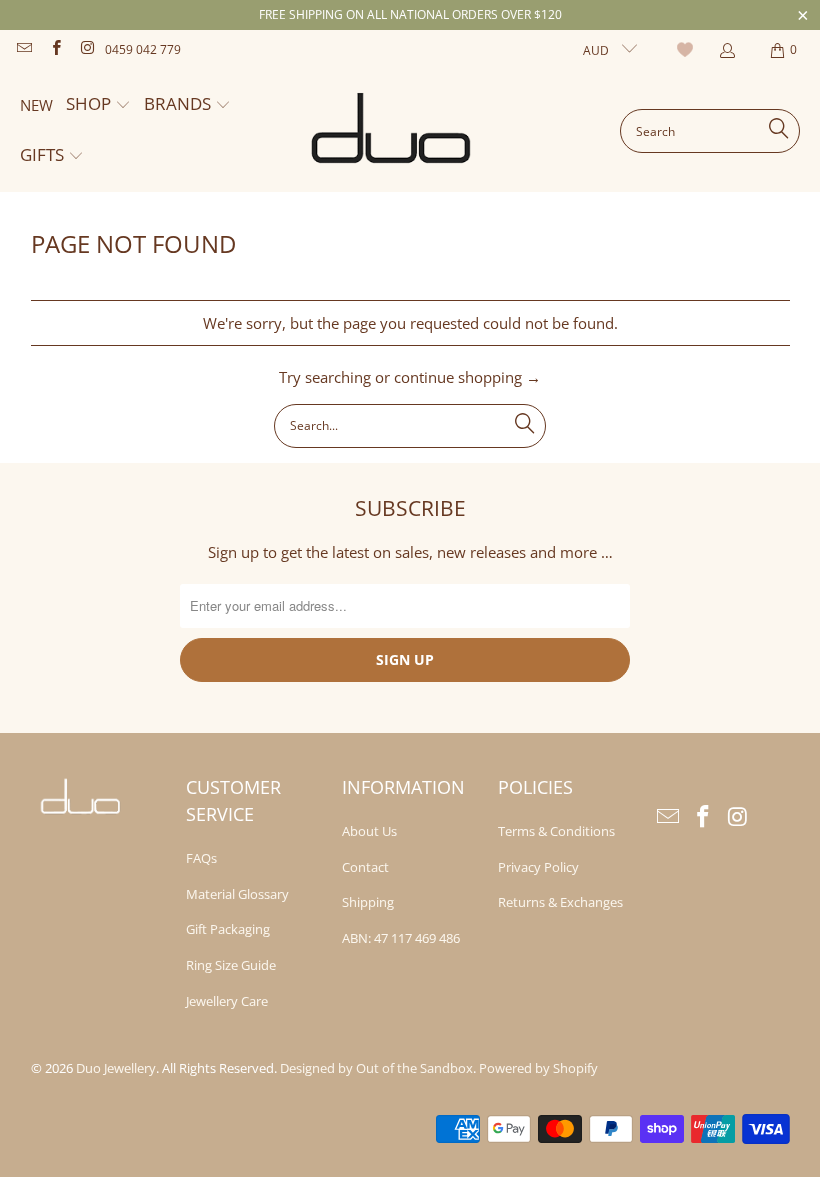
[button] (98, 105)
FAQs (201, 858)
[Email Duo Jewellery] (23, 49)
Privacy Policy (538, 867)
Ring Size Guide (231, 965)
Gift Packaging (228, 929)
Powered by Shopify (538, 1068)
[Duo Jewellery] (392, 131)
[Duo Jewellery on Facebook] (54, 49)
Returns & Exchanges (560, 902)
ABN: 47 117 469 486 (401, 938)
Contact (365, 867)
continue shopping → (467, 377)
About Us (369, 831)
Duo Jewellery (116, 1068)
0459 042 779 (143, 49)
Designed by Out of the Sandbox (376, 1068)
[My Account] (726, 50)
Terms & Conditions (556, 831)
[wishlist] (687, 50)
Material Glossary (237, 894)
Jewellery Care (227, 1001)
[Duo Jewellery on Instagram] (86, 49)
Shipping (368, 902)
